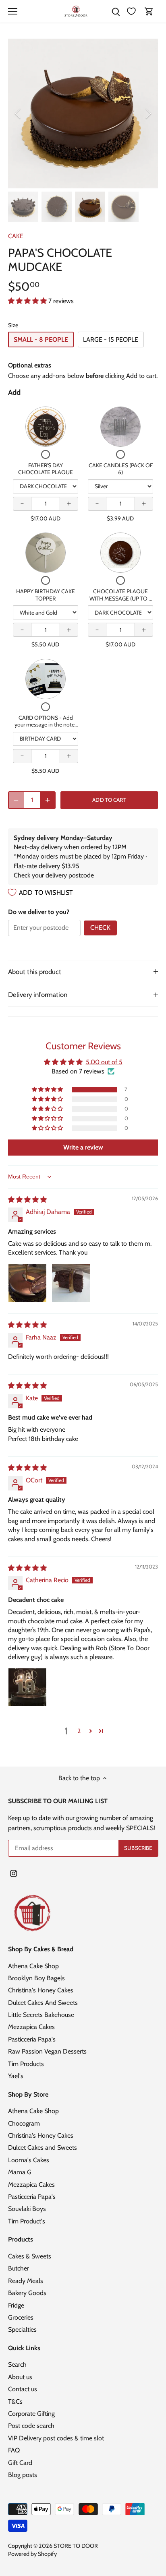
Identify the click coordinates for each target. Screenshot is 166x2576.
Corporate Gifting (31, 2414)
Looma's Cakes (29, 2160)
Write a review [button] (83, 1147)
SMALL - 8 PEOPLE (41, 340)
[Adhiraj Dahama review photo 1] (27, 1283)
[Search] (116, 11)
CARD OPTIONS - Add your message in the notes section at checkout (46, 725)
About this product (35, 972)
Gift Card (20, 2463)
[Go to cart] (149, 11)
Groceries (21, 2317)
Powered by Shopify (32, 2554)
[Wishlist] (131, 11)
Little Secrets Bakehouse (41, 2015)
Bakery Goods (27, 2293)
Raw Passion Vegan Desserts (47, 2051)
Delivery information (38, 995)
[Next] (148, 114)
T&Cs (15, 2402)
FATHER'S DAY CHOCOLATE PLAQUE (46, 469)
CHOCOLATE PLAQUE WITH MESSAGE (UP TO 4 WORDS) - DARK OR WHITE (121, 602)
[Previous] (18, 114)
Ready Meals (26, 2281)
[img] (27, 1200)
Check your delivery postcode (54, 875)
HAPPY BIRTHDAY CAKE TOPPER (46, 595)
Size (13, 325)
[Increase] (48, 800)
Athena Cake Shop (33, 1966)
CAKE (16, 236)
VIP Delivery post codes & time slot (56, 2438)
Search (17, 2364)
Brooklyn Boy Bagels (36, 1978)
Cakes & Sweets (30, 2256)
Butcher (19, 2268)
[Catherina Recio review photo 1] (27, 1687)
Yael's (16, 2076)
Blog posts (23, 2475)
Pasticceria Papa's (32, 2039)
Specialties (22, 2329)
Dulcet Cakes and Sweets (43, 2148)
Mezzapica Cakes (31, 2027)
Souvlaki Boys (27, 2209)
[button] (28, 301)
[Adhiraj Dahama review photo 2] (71, 1283)
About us (20, 2377)
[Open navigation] (13, 11)
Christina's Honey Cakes (41, 1990)
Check (100, 928)
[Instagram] (13, 1873)
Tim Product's (27, 2221)
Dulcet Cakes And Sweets (43, 2003)
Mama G (20, 2172)
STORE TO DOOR (76, 2546)
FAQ (14, 2450)
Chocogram (24, 2123)
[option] (83, 114)
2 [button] (79, 1731)
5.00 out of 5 (104, 1062)
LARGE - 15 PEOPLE (111, 340)
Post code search (31, 2426)
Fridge (16, 2305)
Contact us (23, 2389)
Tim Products (26, 2064)
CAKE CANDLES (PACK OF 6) (121, 469)
